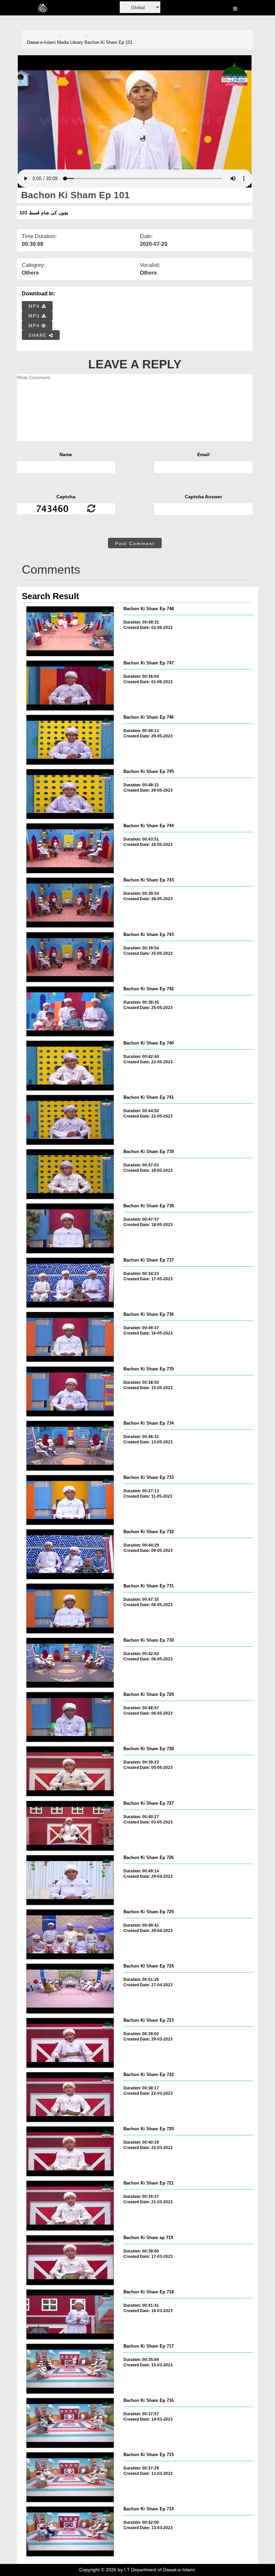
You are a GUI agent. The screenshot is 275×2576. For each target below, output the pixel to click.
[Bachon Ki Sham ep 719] (70, 2260)
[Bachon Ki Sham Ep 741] (70, 1120)
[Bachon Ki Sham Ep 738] (70, 1228)
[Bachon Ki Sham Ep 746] (70, 740)
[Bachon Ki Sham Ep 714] (70, 2531)
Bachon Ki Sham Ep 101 (108, 42)
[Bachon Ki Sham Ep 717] (70, 2369)
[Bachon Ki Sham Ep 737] (70, 1283)
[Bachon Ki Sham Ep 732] (70, 1554)
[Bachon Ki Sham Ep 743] (70, 903)
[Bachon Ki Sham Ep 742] (70, 1011)
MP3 (35, 316)
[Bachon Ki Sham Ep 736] (70, 1337)
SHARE (39, 335)
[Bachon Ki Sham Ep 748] (70, 631)
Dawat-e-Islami (41, 42)
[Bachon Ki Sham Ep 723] (70, 2043)
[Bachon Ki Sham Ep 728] (70, 1771)
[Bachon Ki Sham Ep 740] (70, 1066)
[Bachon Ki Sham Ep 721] (70, 2206)
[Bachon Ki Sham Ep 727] (70, 1826)
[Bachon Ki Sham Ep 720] (70, 2151)
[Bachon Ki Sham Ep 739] (70, 1174)
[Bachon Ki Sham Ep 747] (70, 686)
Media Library (70, 42)
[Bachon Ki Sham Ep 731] (70, 1608)
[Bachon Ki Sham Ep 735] (70, 1391)
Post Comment (135, 544)
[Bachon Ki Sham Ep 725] (70, 1934)
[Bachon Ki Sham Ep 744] (70, 848)
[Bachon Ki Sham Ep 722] (70, 2097)
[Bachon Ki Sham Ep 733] (70, 1500)
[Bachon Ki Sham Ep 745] (70, 794)
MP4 (35, 306)
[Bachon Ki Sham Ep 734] (70, 1446)
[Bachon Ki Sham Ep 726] (70, 1880)
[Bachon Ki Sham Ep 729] (70, 1717)
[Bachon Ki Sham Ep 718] (70, 2314)
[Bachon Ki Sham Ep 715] (70, 2477)
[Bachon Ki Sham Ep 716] (70, 2423)
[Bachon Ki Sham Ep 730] (70, 1663)
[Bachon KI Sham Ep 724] (70, 1989)
